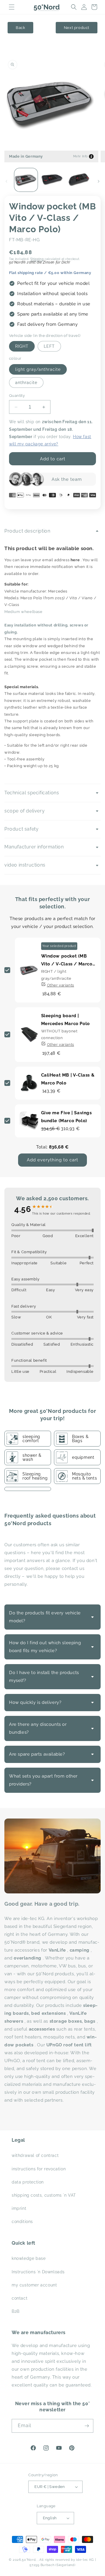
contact (20, 2298)
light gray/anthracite (38, 369)
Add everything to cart (52, 1160)
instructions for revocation (39, 2169)
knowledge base (29, 2258)
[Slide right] (99, 181)
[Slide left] (6, 181)
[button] (12, 7)
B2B (16, 2311)
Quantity (17, 396)
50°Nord (29, 2560)
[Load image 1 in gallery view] (26, 180)
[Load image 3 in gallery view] (79, 180)
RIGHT (22, 346)
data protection (28, 2182)
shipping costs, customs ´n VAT (44, 2195)
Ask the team (67, 479)
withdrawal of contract (35, 2155)
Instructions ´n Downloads (38, 2272)
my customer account (34, 2285)
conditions (22, 2222)
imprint (19, 2208)
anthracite (26, 383)
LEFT (49, 346)
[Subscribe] (87, 2426)
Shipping (37, 259)
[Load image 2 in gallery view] (52, 180)
